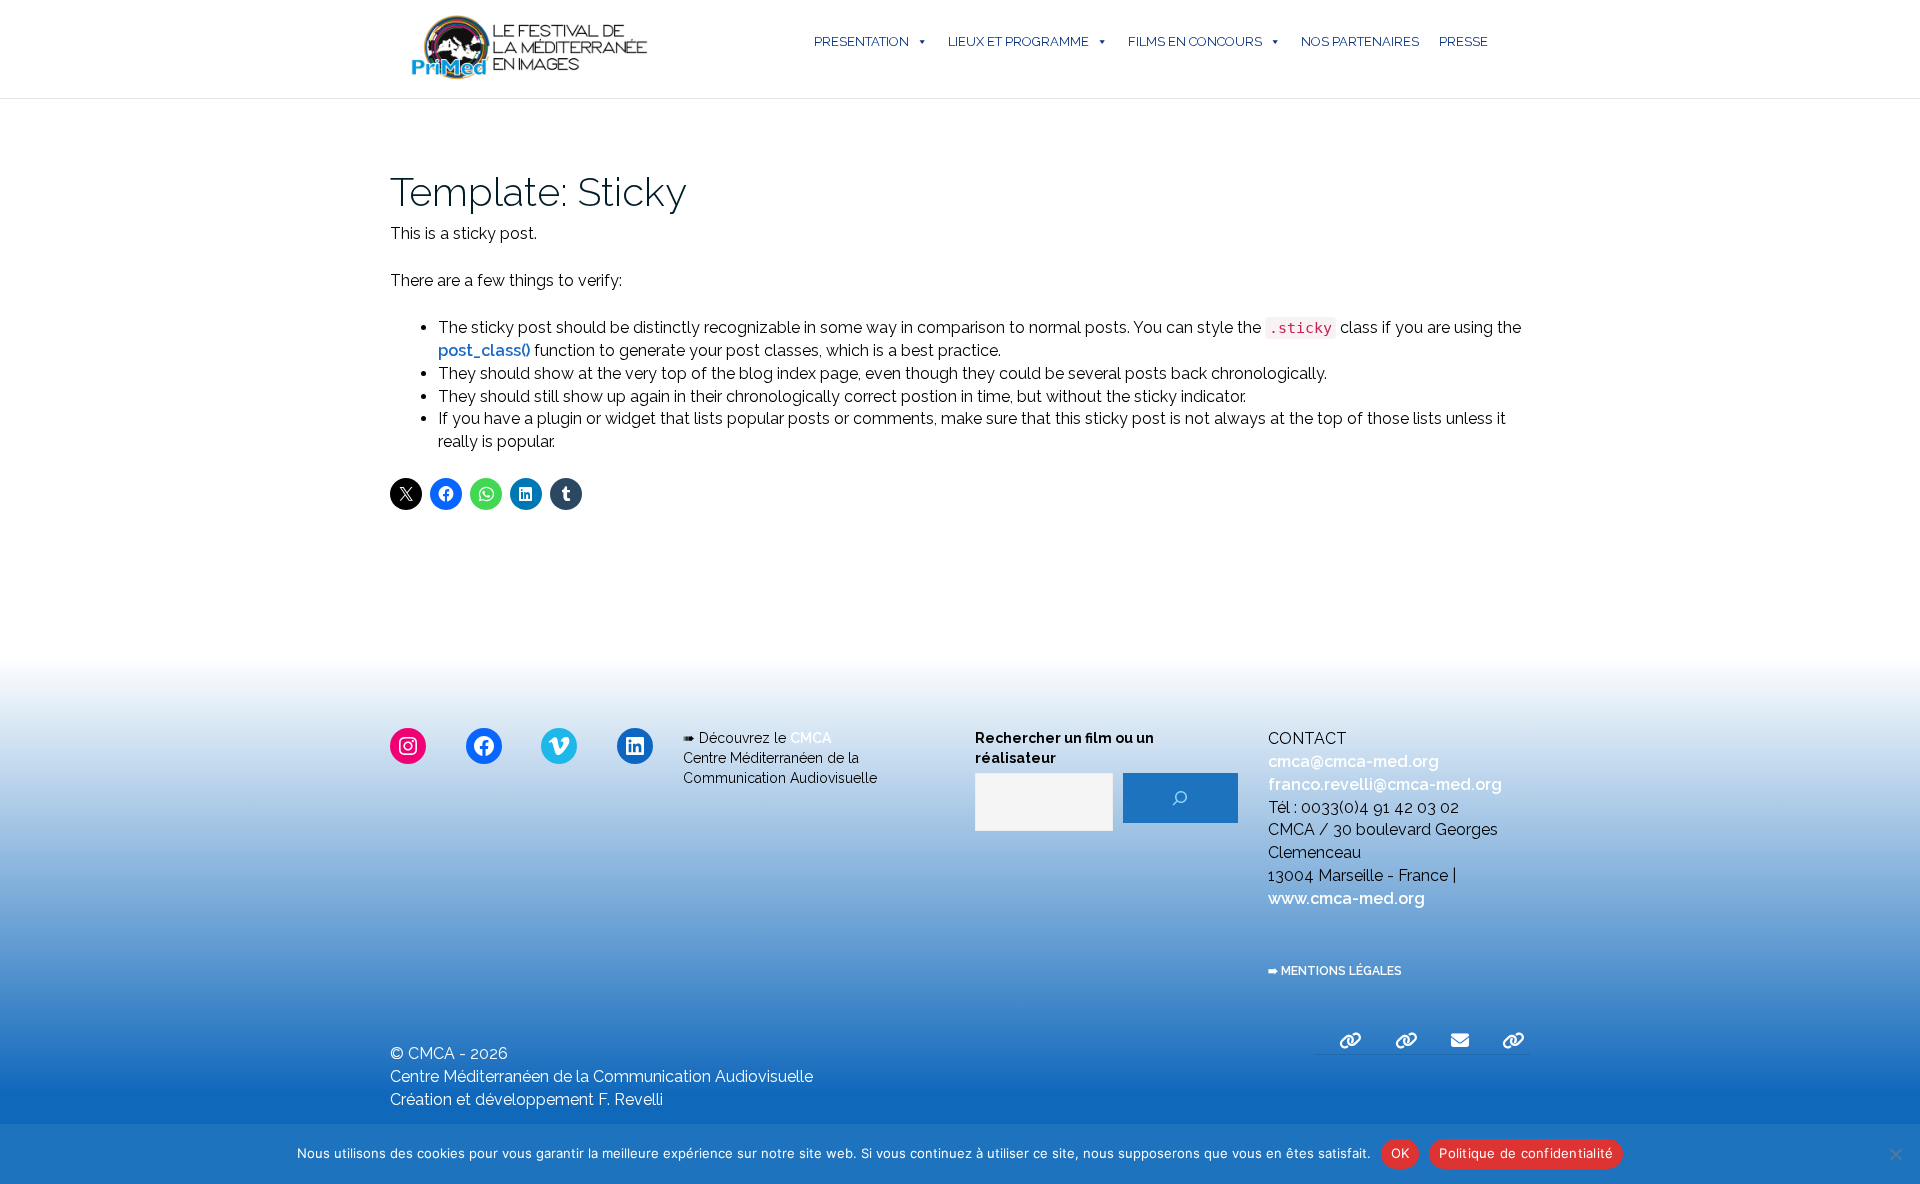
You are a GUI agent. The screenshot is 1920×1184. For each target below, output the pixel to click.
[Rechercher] (1180, 798)
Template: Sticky (538, 191)
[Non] (1895, 1154)
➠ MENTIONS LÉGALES (1335, 971)
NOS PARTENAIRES (1360, 41)
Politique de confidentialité (1526, 1153)
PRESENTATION (861, 41)
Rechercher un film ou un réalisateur (1064, 748)
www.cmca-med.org (1346, 898)
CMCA (810, 738)
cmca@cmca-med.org (1353, 761)
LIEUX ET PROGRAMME (1018, 41)
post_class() (484, 350)
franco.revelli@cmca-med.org (1385, 784)
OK (1400, 1153)
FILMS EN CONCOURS (1195, 41)
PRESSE (1463, 41)
